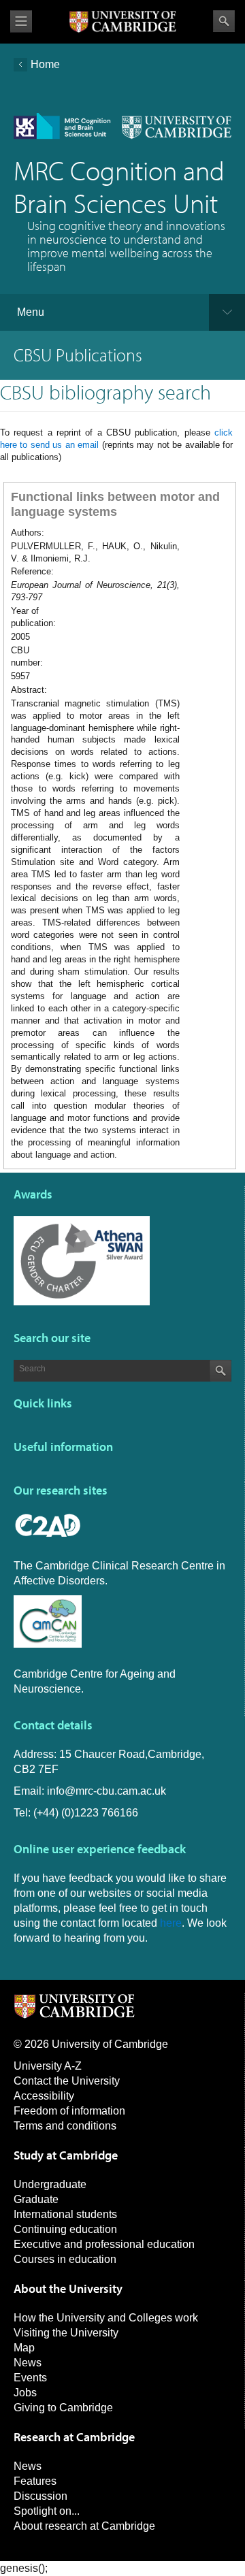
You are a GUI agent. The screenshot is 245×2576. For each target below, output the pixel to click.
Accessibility (44, 2096)
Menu (31, 312)
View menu (21, 21)
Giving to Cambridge (63, 2408)
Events (30, 2378)
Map (24, 2348)
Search (224, 21)
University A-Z (48, 2066)
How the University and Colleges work (106, 2318)
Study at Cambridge (66, 2155)
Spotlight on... (47, 2511)
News (28, 2363)
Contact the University (67, 2081)
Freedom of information (69, 2111)
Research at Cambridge (74, 2437)
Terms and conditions (65, 2126)
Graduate (36, 2199)
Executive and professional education (104, 2244)
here (171, 1923)
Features (35, 2481)
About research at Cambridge (84, 2526)
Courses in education (65, 2259)
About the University (68, 2288)
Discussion (40, 2496)
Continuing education (65, 2229)
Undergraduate (50, 2184)
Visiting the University (66, 2333)
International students (65, 2214)
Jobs (25, 2393)
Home (45, 64)
